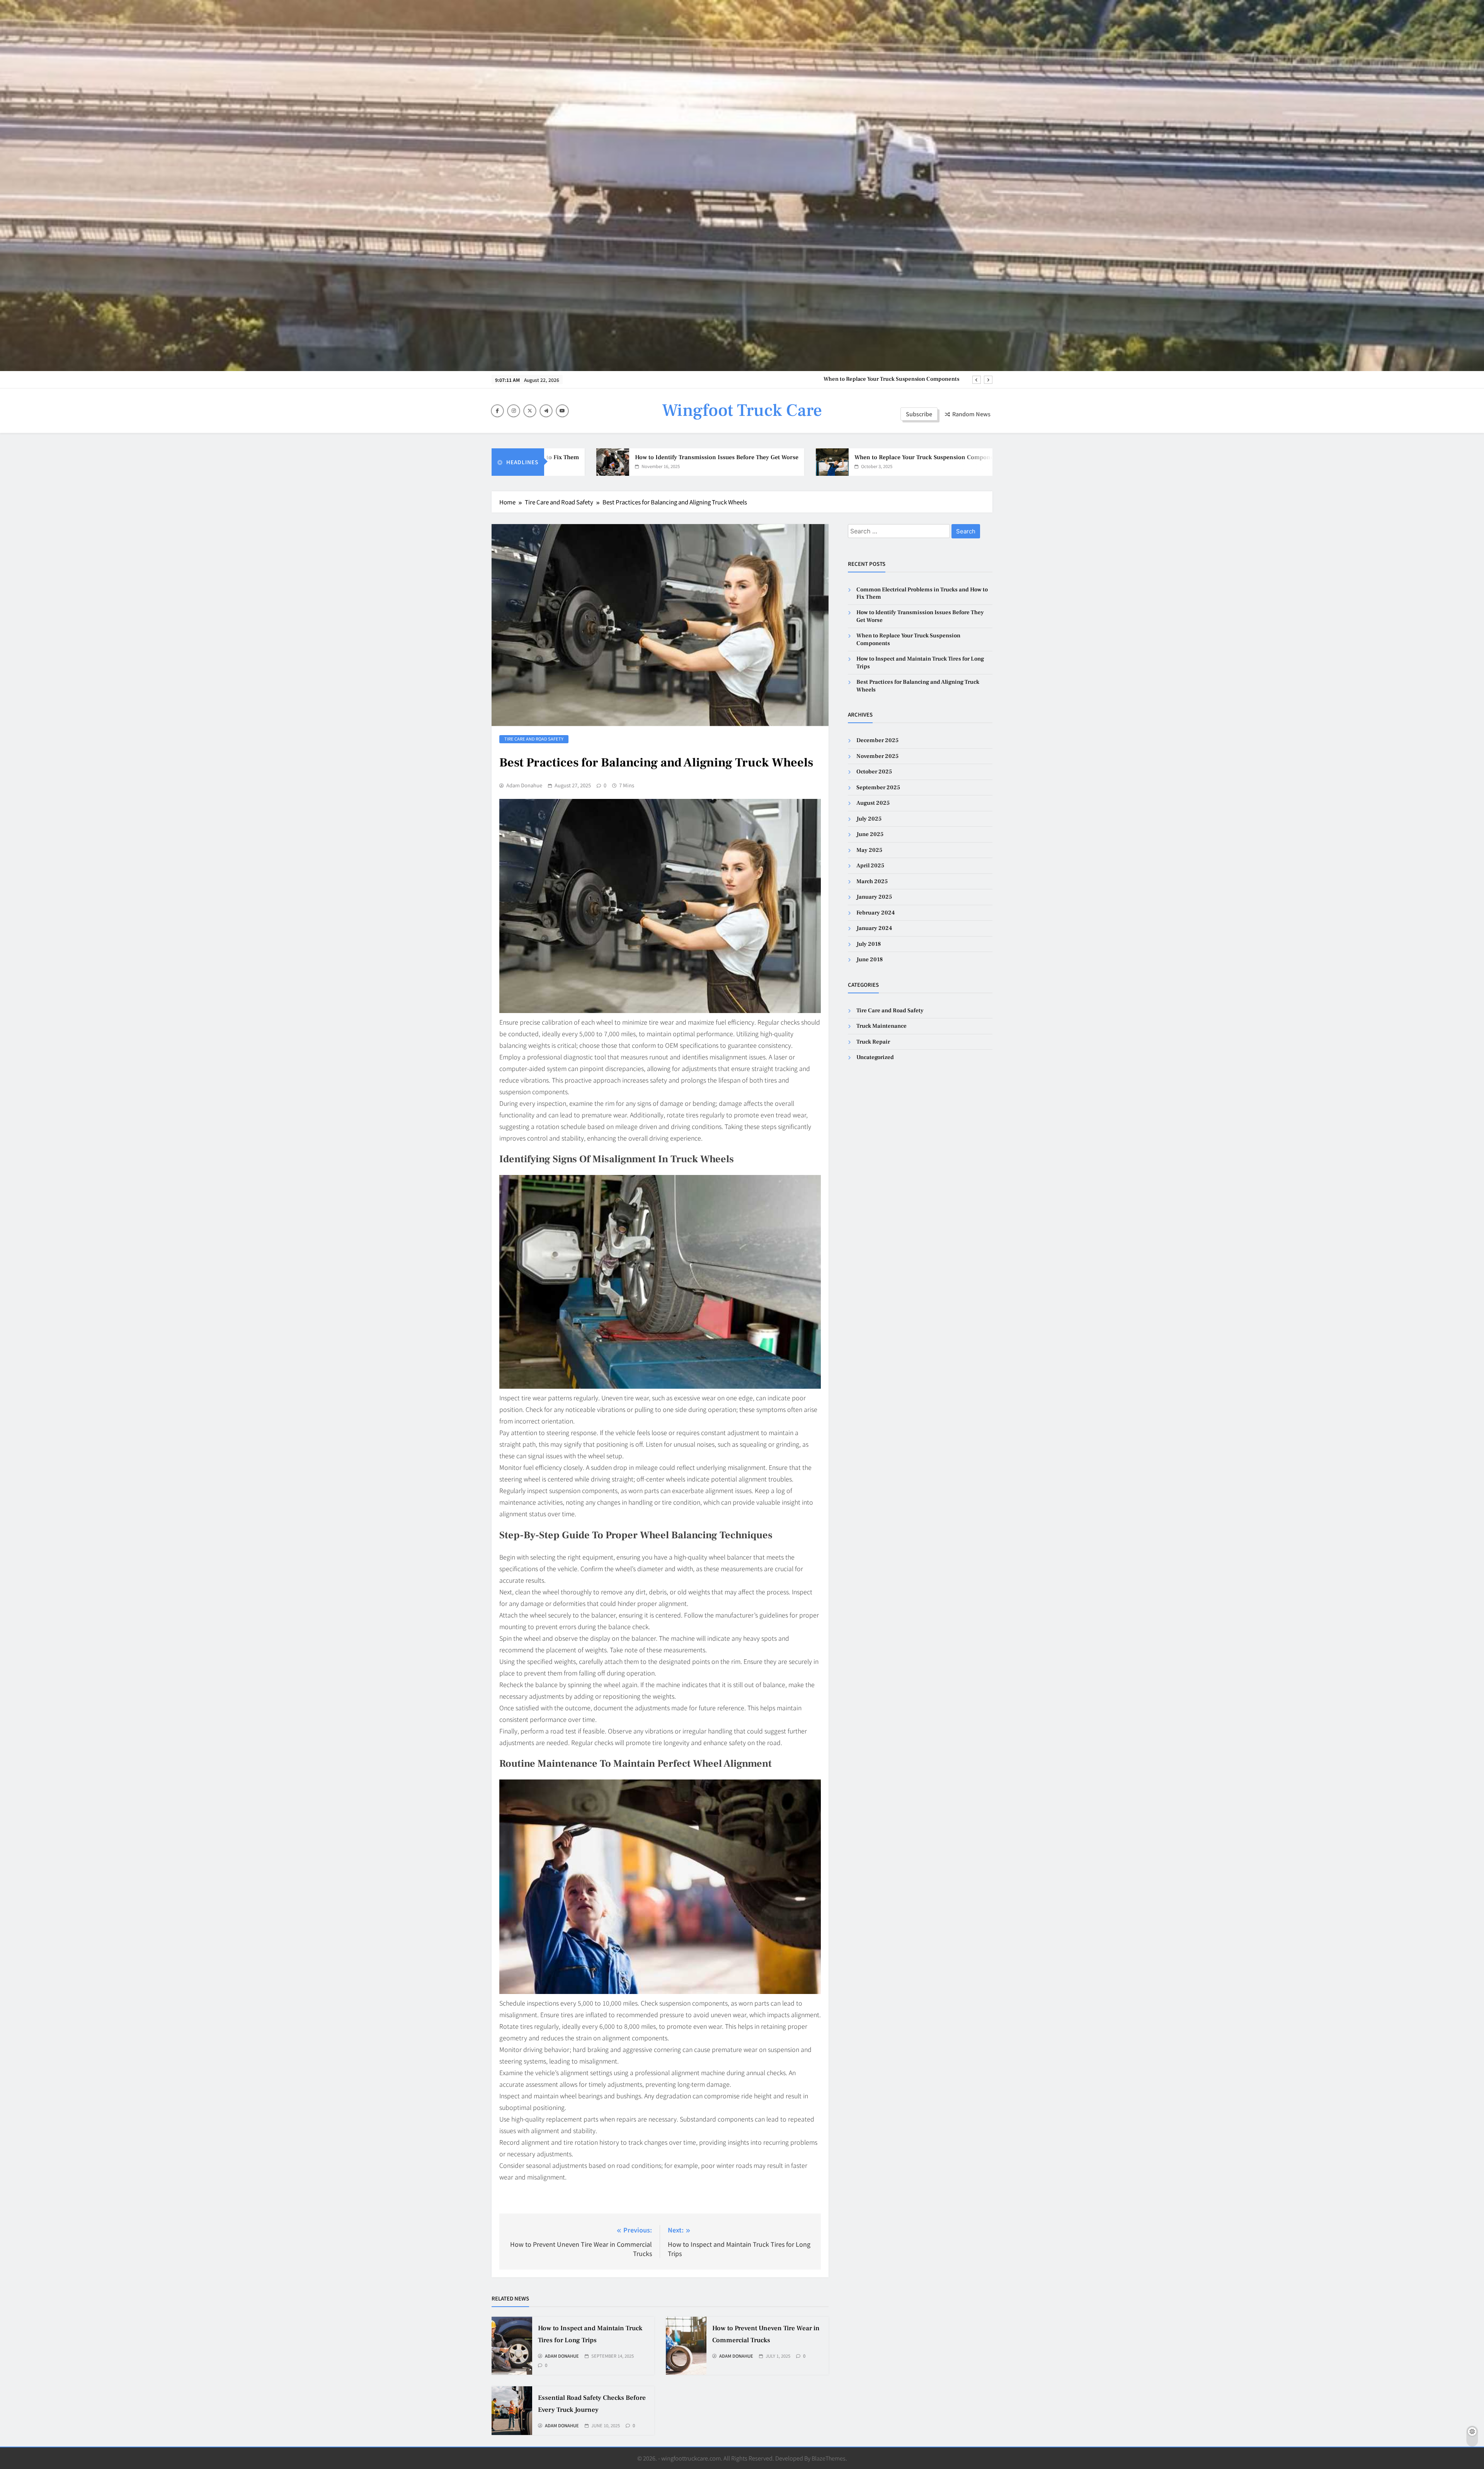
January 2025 (874, 897)
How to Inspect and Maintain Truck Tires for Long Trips (957, 457)
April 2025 (870, 866)
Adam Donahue (524, 785)
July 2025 (869, 819)
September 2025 (878, 788)
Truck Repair (873, 1042)
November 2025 (877, 756)
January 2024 (874, 928)
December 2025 (877, 740)
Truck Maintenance (882, 1026)
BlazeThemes (829, 2458)
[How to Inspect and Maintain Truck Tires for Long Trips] (859, 462)
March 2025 (872, 881)
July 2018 (869, 944)
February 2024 (876, 913)
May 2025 (869, 850)
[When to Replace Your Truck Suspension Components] (655, 462)
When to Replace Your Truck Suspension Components (751, 457)
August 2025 (873, 803)
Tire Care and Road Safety (534, 739)
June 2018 (870, 960)
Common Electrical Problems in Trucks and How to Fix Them (883, 379)
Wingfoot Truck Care (742, 410)
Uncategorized (875, 1057)
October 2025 (874, 772)
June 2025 (870, 834)
